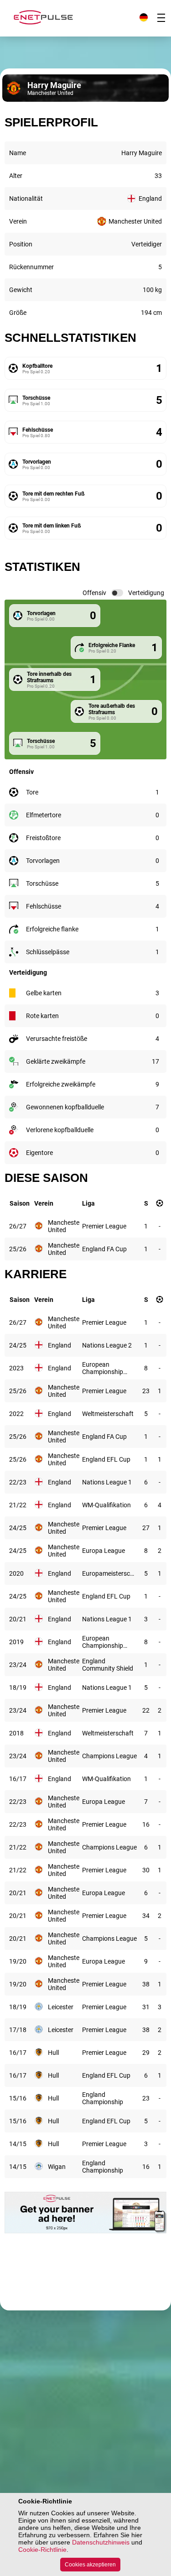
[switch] (117, 593)
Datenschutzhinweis (101, 2542)
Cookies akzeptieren (90, 2565)
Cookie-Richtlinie (42, 2550)
